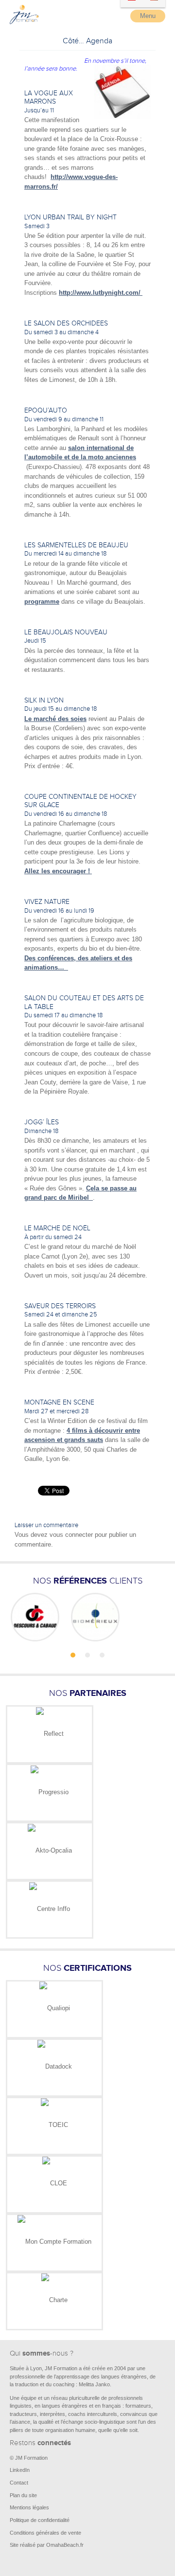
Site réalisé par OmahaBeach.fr (47, 2545)
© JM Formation (29, 2458)
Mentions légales (29, 2507)
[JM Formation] (24, 22)
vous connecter (71, 1535)
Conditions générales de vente (45, 2533)
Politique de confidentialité (40, 2520)
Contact (19, 2483)
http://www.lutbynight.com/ (101, 293)
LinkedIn (20, 2470)
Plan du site (23, 2495)
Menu (148, 16)
